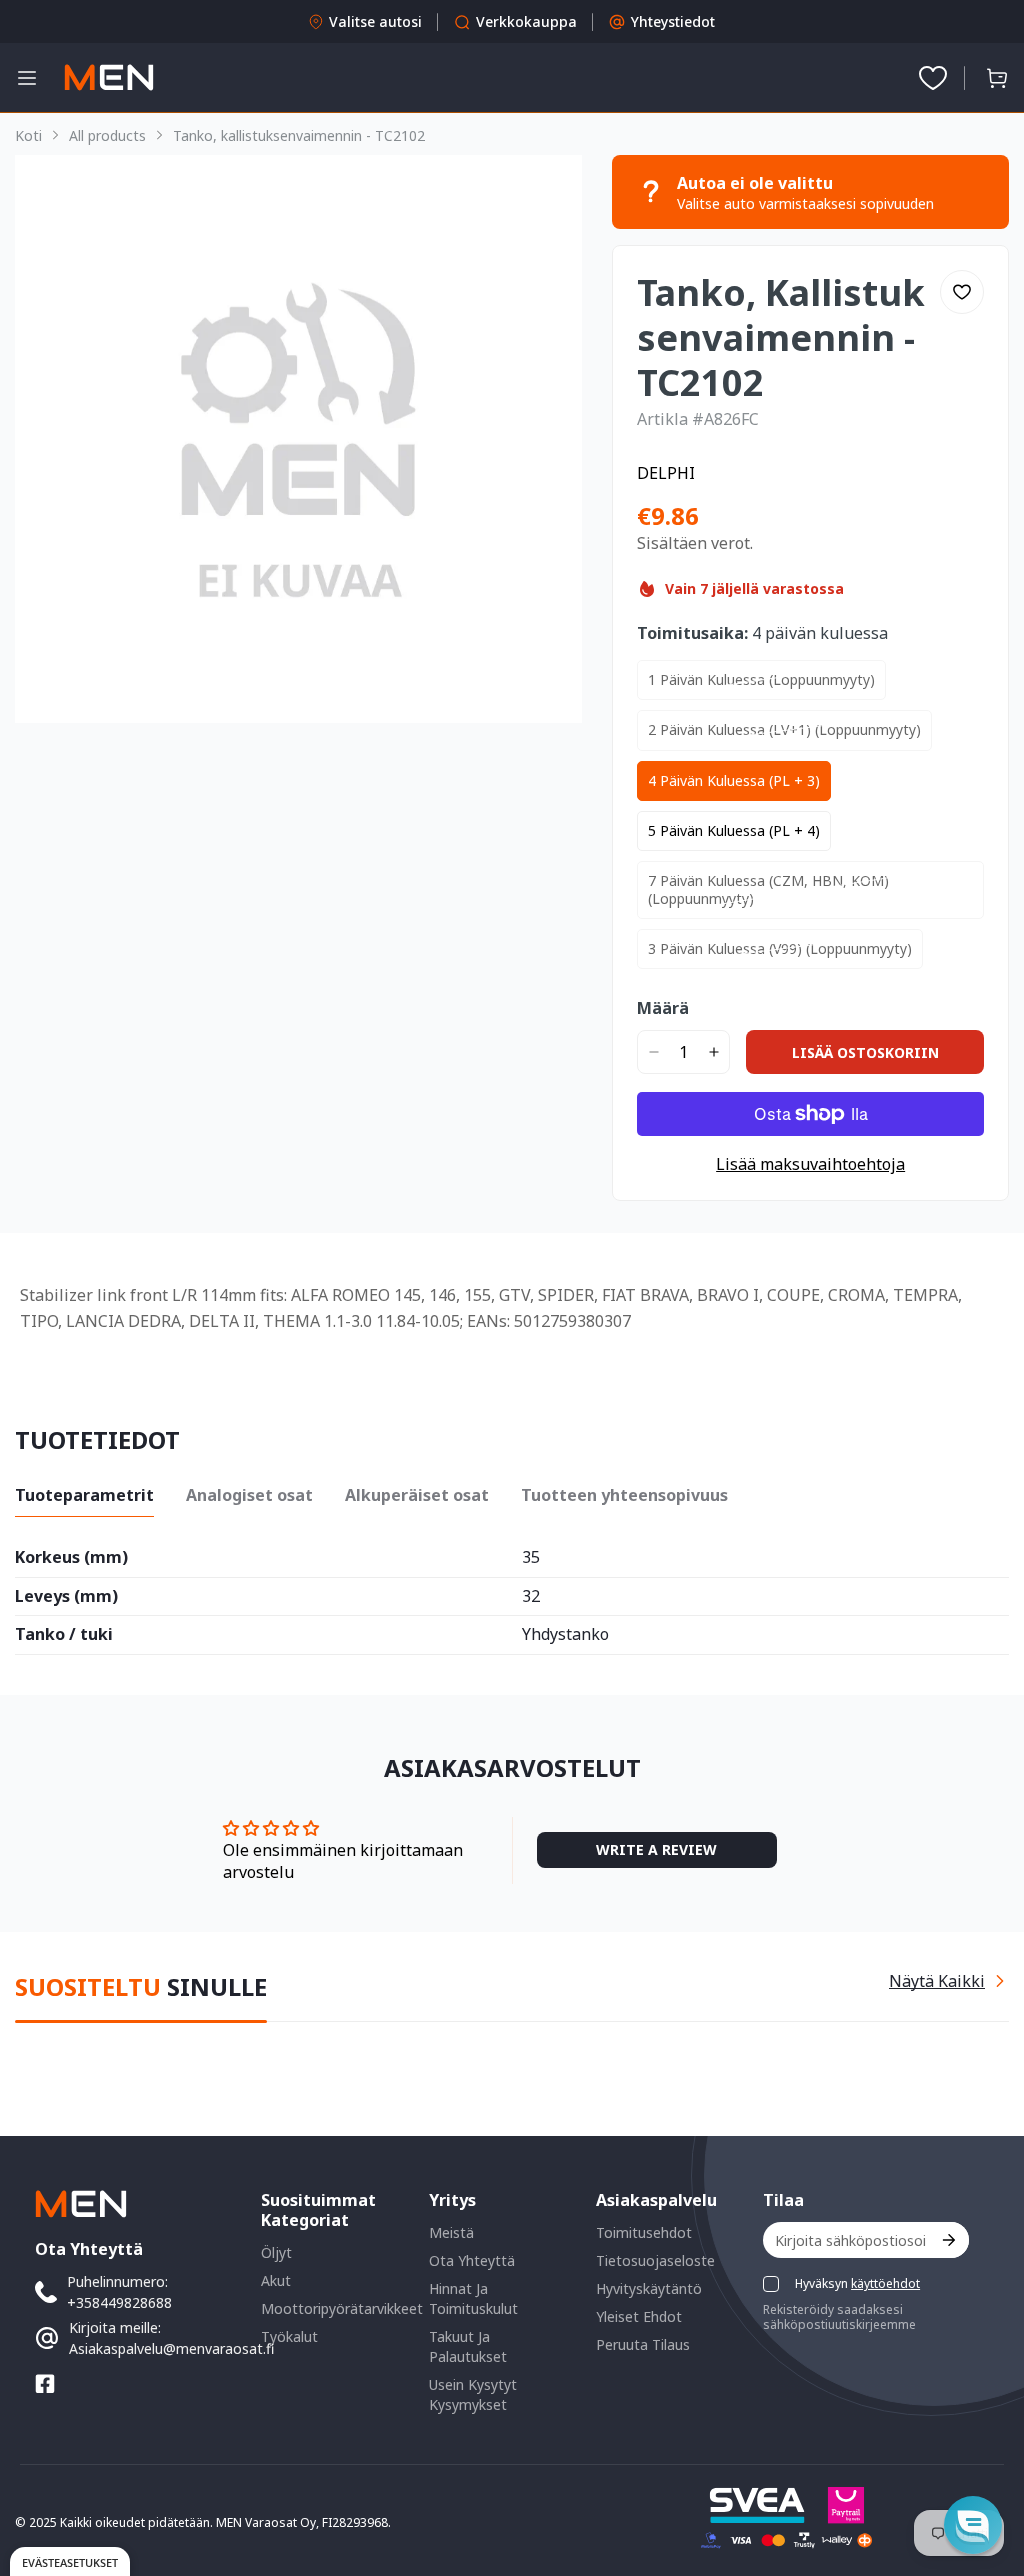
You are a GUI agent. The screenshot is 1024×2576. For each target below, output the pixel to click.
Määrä (663, 1008)
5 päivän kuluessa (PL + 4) (734, 830)
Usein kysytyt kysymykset (473, 2394)
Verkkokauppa (526, 21)
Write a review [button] (656, 1849)
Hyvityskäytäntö (649, 2288)
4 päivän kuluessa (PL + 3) (734, 780)
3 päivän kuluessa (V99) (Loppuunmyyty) (780, 948)
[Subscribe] (947, 2240)
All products (107, 135)
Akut (276, 2280)
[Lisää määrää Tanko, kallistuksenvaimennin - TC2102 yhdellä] (713, 1052)
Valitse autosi (375, 21)
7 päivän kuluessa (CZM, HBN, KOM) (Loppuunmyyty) (768, 889)
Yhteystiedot (673, 21)
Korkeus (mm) (71, 1558)
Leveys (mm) (66, 1597)
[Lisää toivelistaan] (962, 292)
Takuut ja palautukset (468, 2346)
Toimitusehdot (644, 2232)
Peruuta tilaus (643, 2344)
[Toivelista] (933, 78)
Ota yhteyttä (472, 2260)
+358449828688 (119, 2302)
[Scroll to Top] (985, 2467)
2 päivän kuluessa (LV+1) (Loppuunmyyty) (784, 729)
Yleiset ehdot (639, 2316)
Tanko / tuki (64, 1635)
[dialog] (70, 2561)
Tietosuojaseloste (655, 2260)
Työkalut (289, 2336)
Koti (28, 135)
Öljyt (276, 2252)
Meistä (451, 2232)
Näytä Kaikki (937, 1981)
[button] (997, 78)
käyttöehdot (885, 2283)
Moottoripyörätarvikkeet (342, 2308)
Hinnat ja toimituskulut (473, 2298)
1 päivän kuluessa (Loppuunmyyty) (761, 679)
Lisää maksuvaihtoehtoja (810, 1164)
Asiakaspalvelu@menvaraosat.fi (171, 2348)
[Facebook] (45, 2384)
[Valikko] (27, 78)
